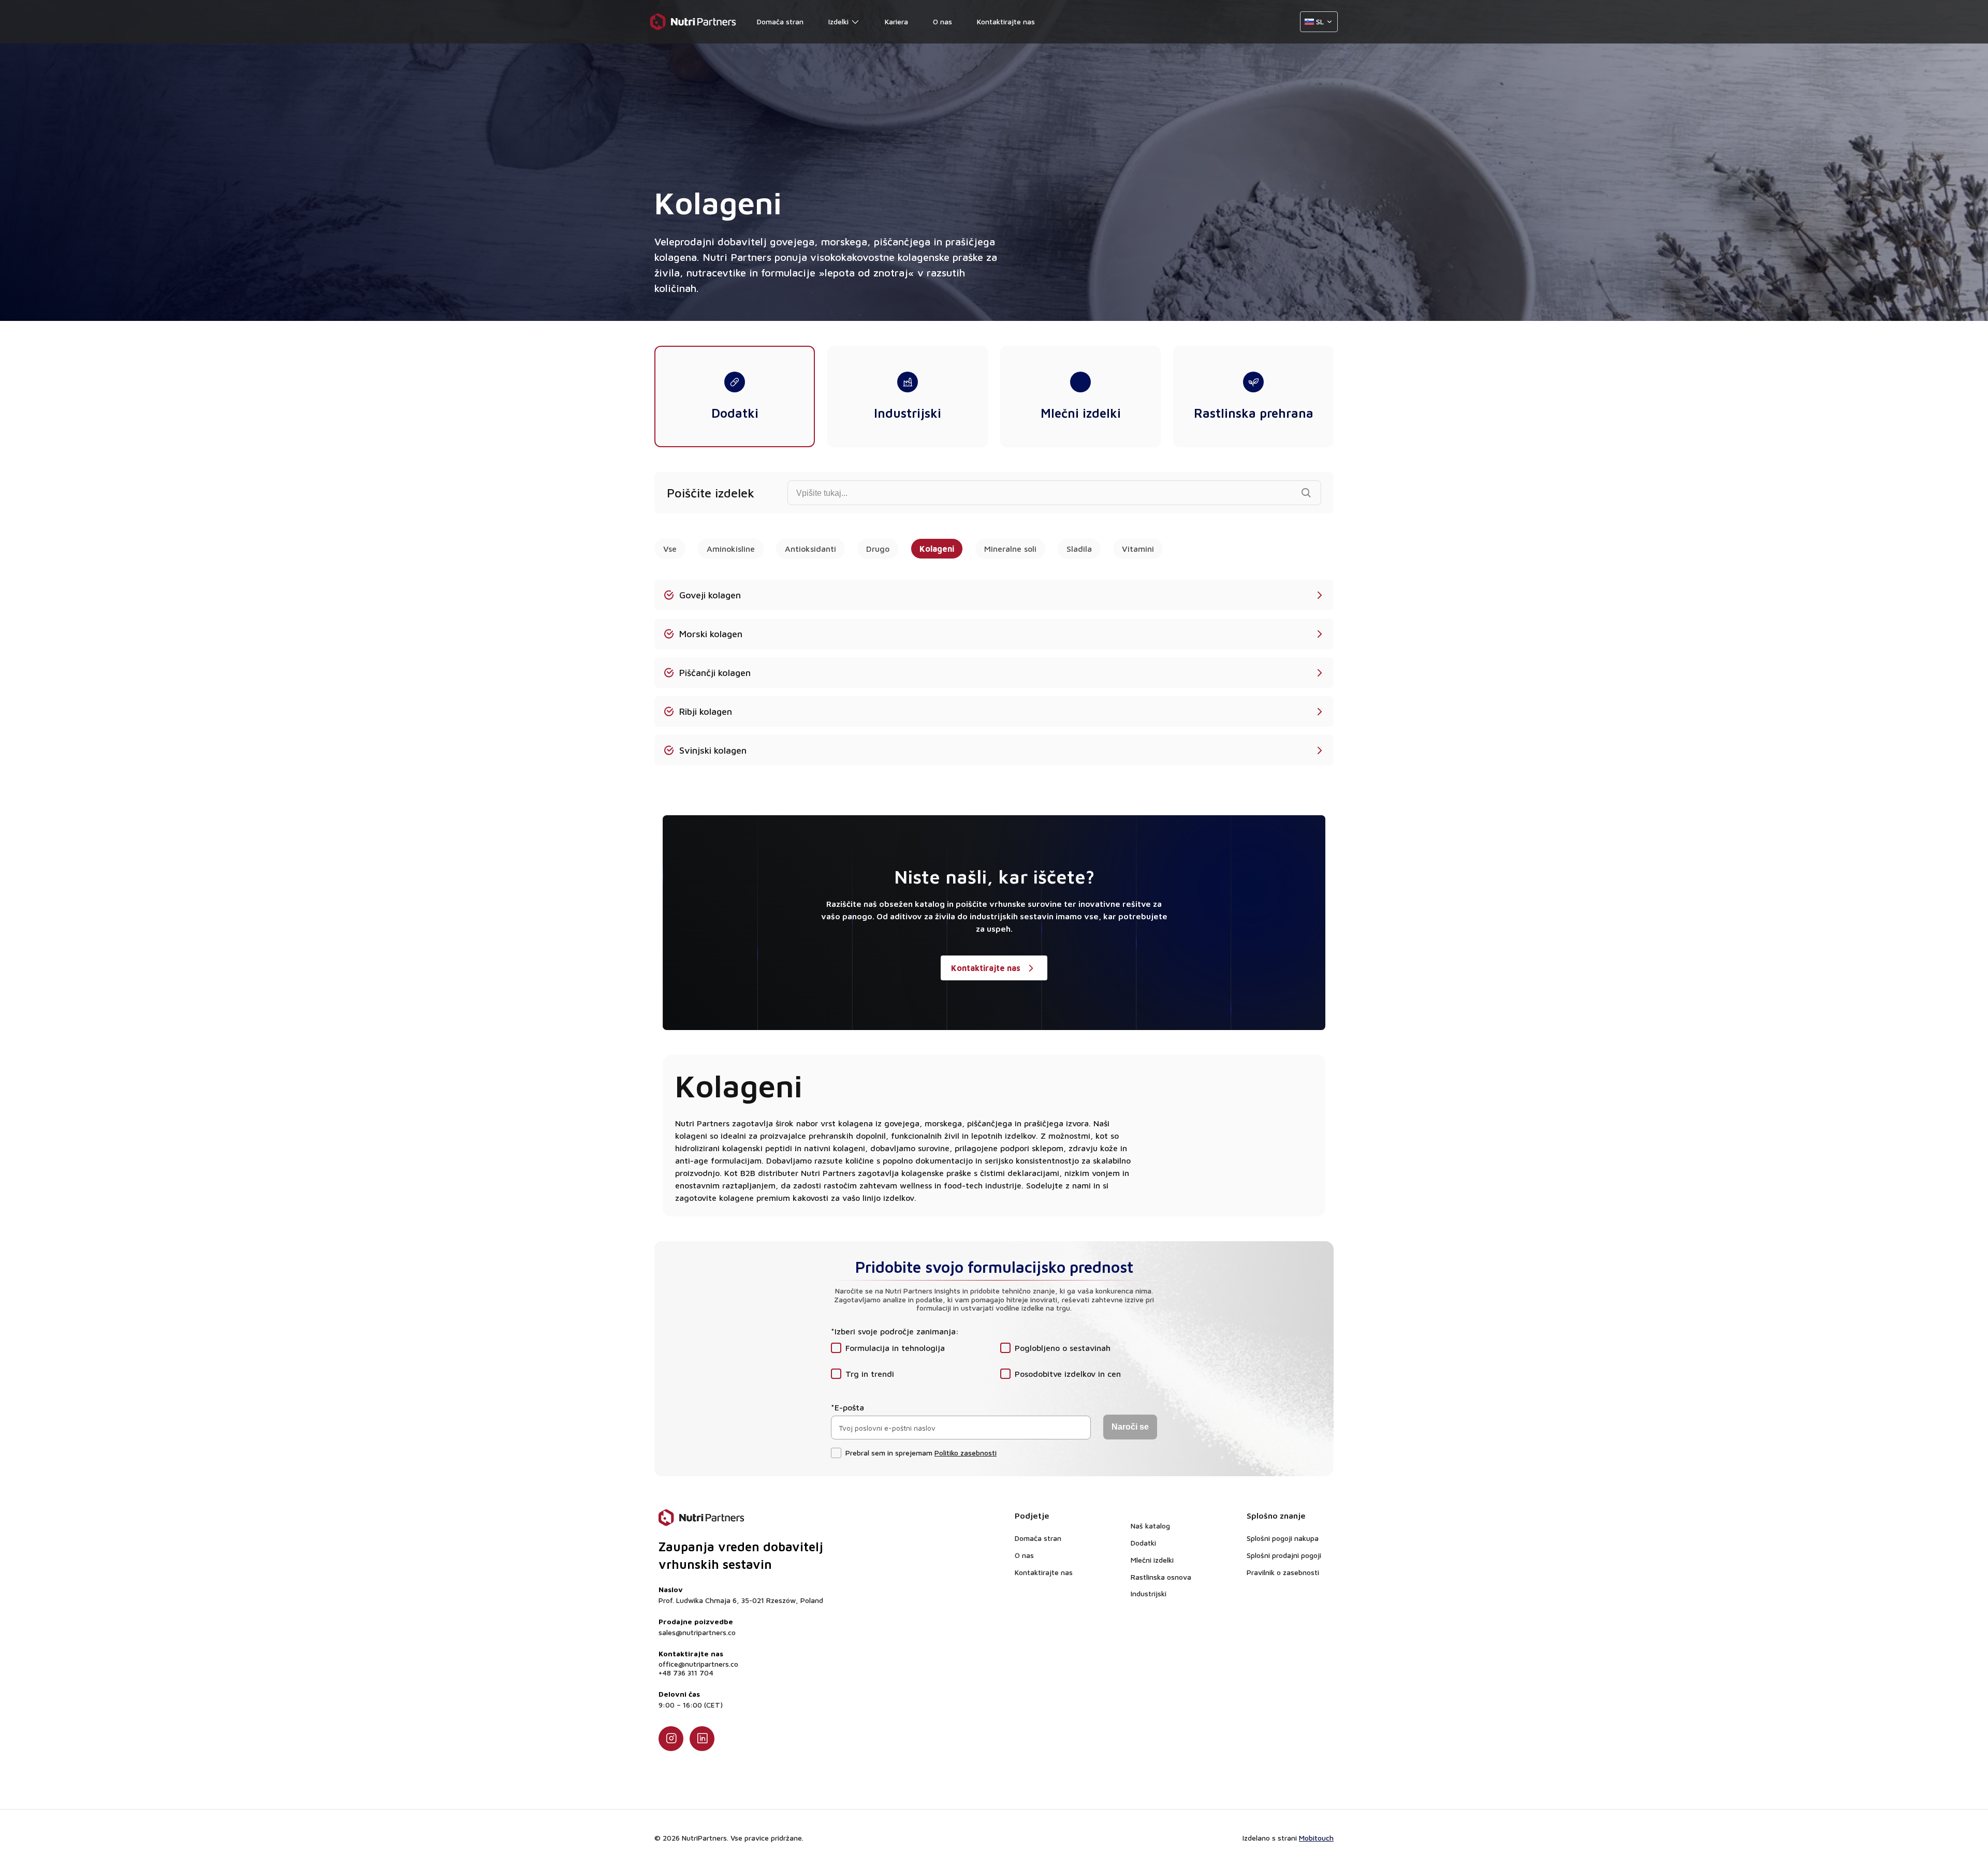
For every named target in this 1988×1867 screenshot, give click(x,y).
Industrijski (1149, 1593)
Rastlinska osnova (1161, 1577)
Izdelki (838, 22)
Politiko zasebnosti (966, 1453)
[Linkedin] (702, 1739)
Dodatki (1143, 1543)
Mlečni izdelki (1152, 1560)
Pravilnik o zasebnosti (1283, 1572)
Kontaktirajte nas (1006, 22)
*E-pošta (847, 1407)
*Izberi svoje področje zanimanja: (895, 1331)
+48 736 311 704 (686, 1673)
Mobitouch (1316, 1838)
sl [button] (1320, 21)
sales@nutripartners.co (697, 1633)
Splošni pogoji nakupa (1283, 1538)
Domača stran (780, 22)
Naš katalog (1150, 1526)
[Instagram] (671, 1739)
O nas (942, 22)
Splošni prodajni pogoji (1284, 1555)
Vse (670, 549)
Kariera (896, 22)
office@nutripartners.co (698, 1664)
